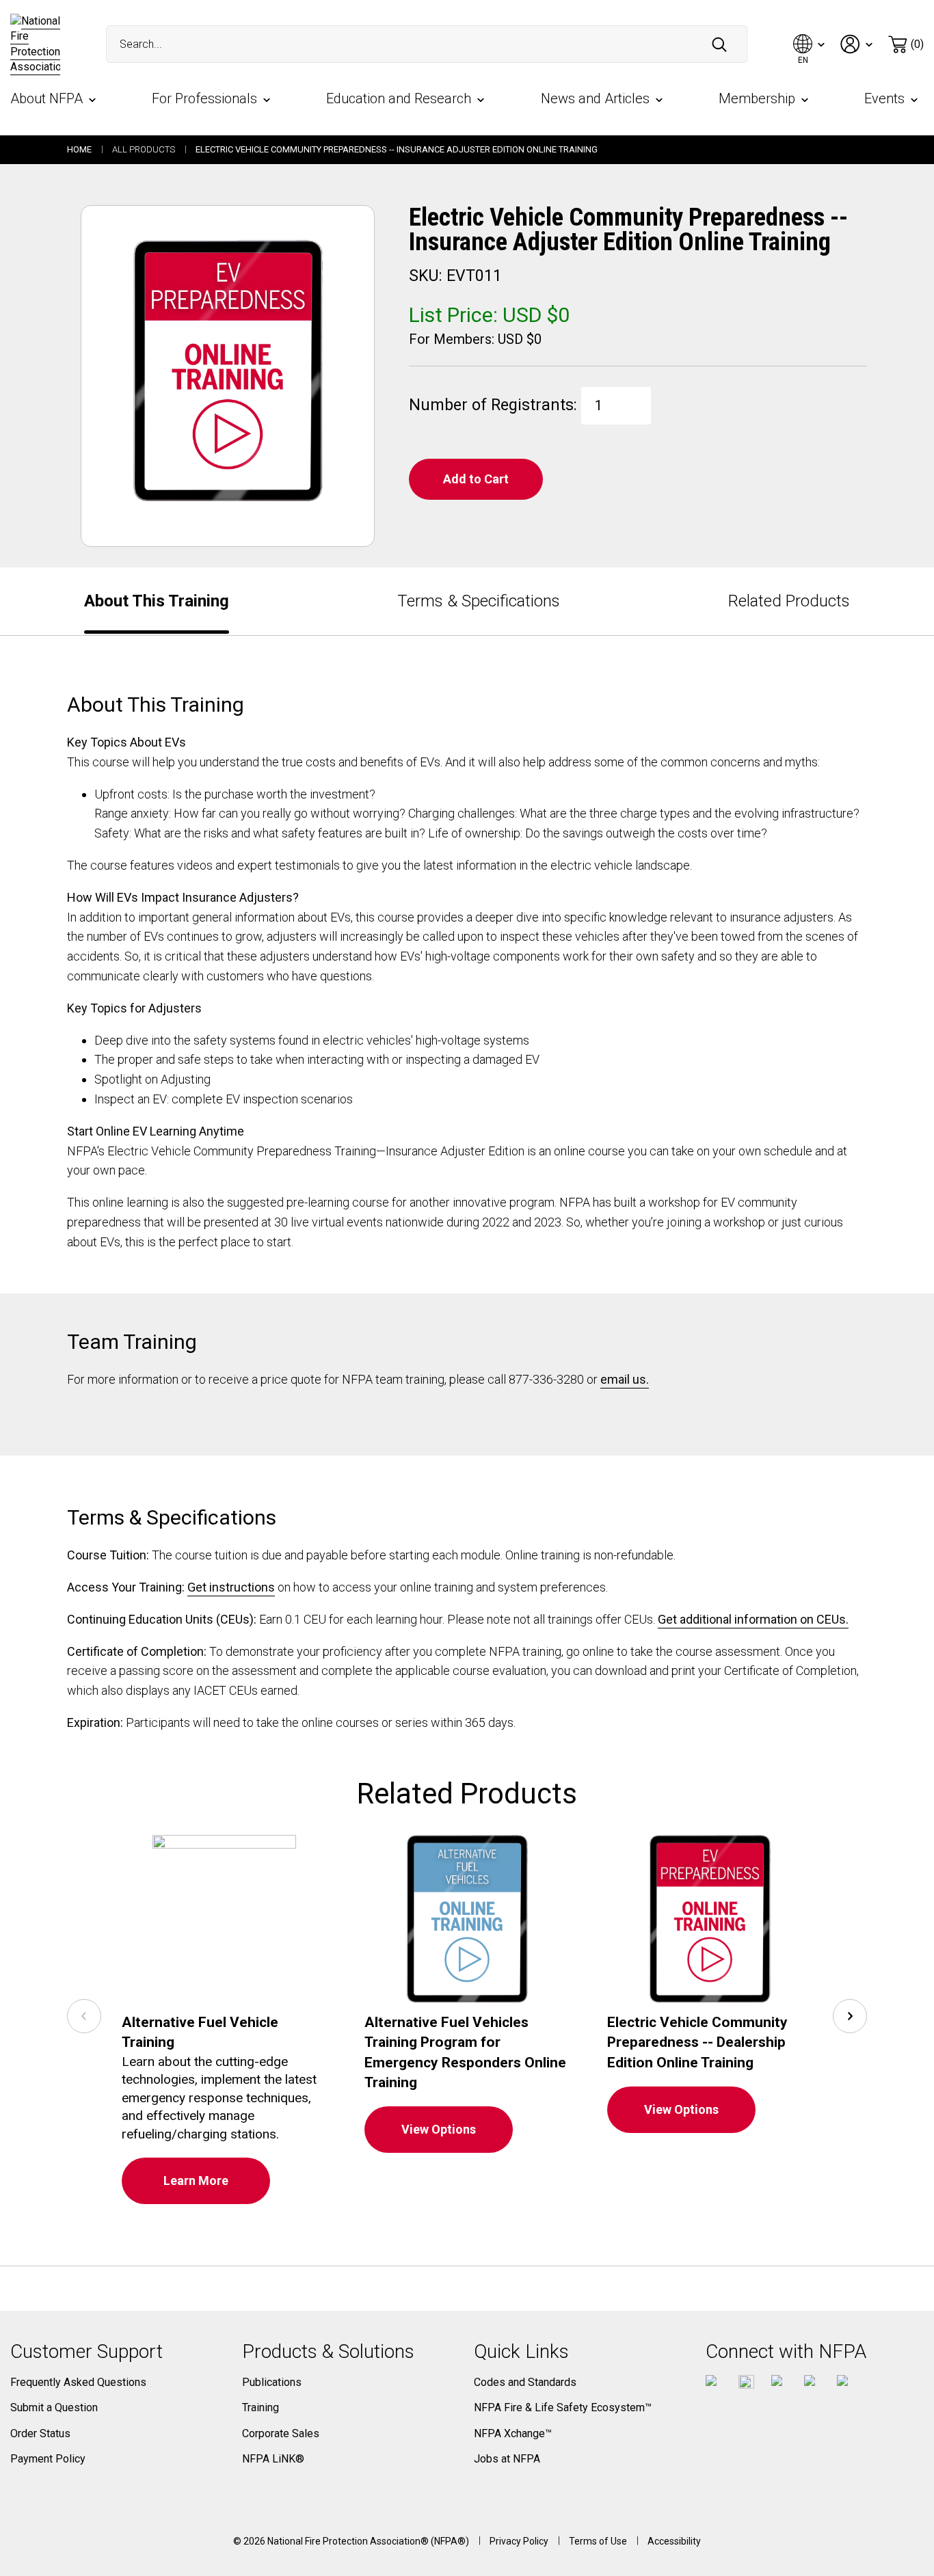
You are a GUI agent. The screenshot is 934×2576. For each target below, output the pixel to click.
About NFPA (46, 98)
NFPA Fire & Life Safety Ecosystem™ (563, 2407)
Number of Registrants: (495, 401)
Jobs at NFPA (507, 2459)
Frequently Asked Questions (78, 2382)
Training (261, 2407)
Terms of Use (598, 2541)
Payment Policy (48, 2459)
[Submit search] (719, 44)
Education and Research (399, 98)
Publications (272, 2382)
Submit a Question (54, 2407)
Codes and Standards (525, 2382)
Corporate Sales (281, 2433)
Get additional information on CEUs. (753, 1619)
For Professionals (204, 98)
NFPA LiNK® (273, 2459)
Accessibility (674, 2541)
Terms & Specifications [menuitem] (479, 601)
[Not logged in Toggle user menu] (857, 44)
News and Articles (595, 98)
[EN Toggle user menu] (810, 44)
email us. (625, 1379)
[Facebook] (713, 2383)
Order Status (40, 2433)
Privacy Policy (519, 2541)
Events (884, 98)
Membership (757, 98)
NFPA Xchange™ (513, 2433)
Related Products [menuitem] (789, 601)
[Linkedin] (845, 2383)
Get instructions (231, 1587)
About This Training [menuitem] (157, 601)
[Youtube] (779, 2383)
